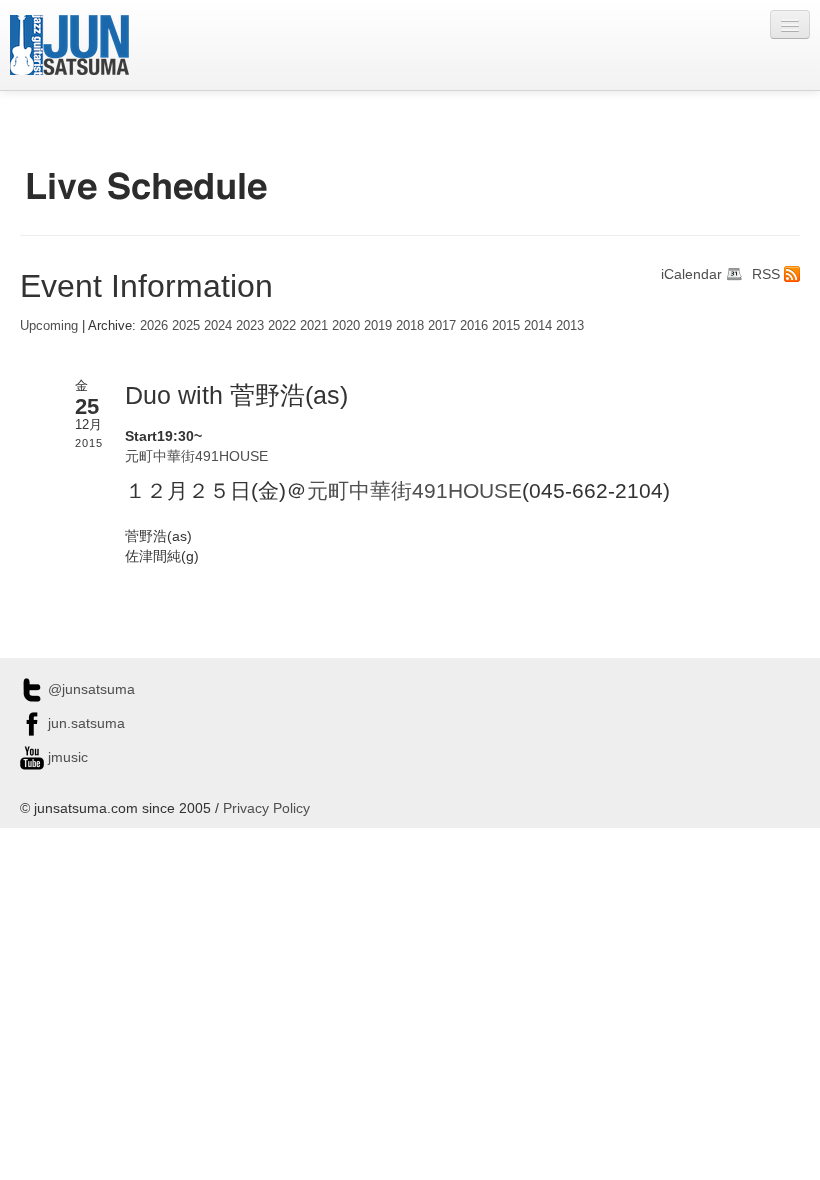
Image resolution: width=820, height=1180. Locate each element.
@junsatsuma (89, 689)
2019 (378, 326)
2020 (346, 326)
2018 (410, 326)
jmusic (66, 757)
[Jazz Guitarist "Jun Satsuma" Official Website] (69, 45)
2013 (570, 326)
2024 (218, 326)
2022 (282, 326)
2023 (250, 326)
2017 (442, 326)
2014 (538, 326)
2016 (474, 326)
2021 (314, 326)
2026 (154, 326)
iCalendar (691, 274)
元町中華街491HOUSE (196, 456)
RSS (766, 274)
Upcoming (49, 326)
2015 (506, 326)
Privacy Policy (266, 808)
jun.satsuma (84, 723)
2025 (186, 326)
